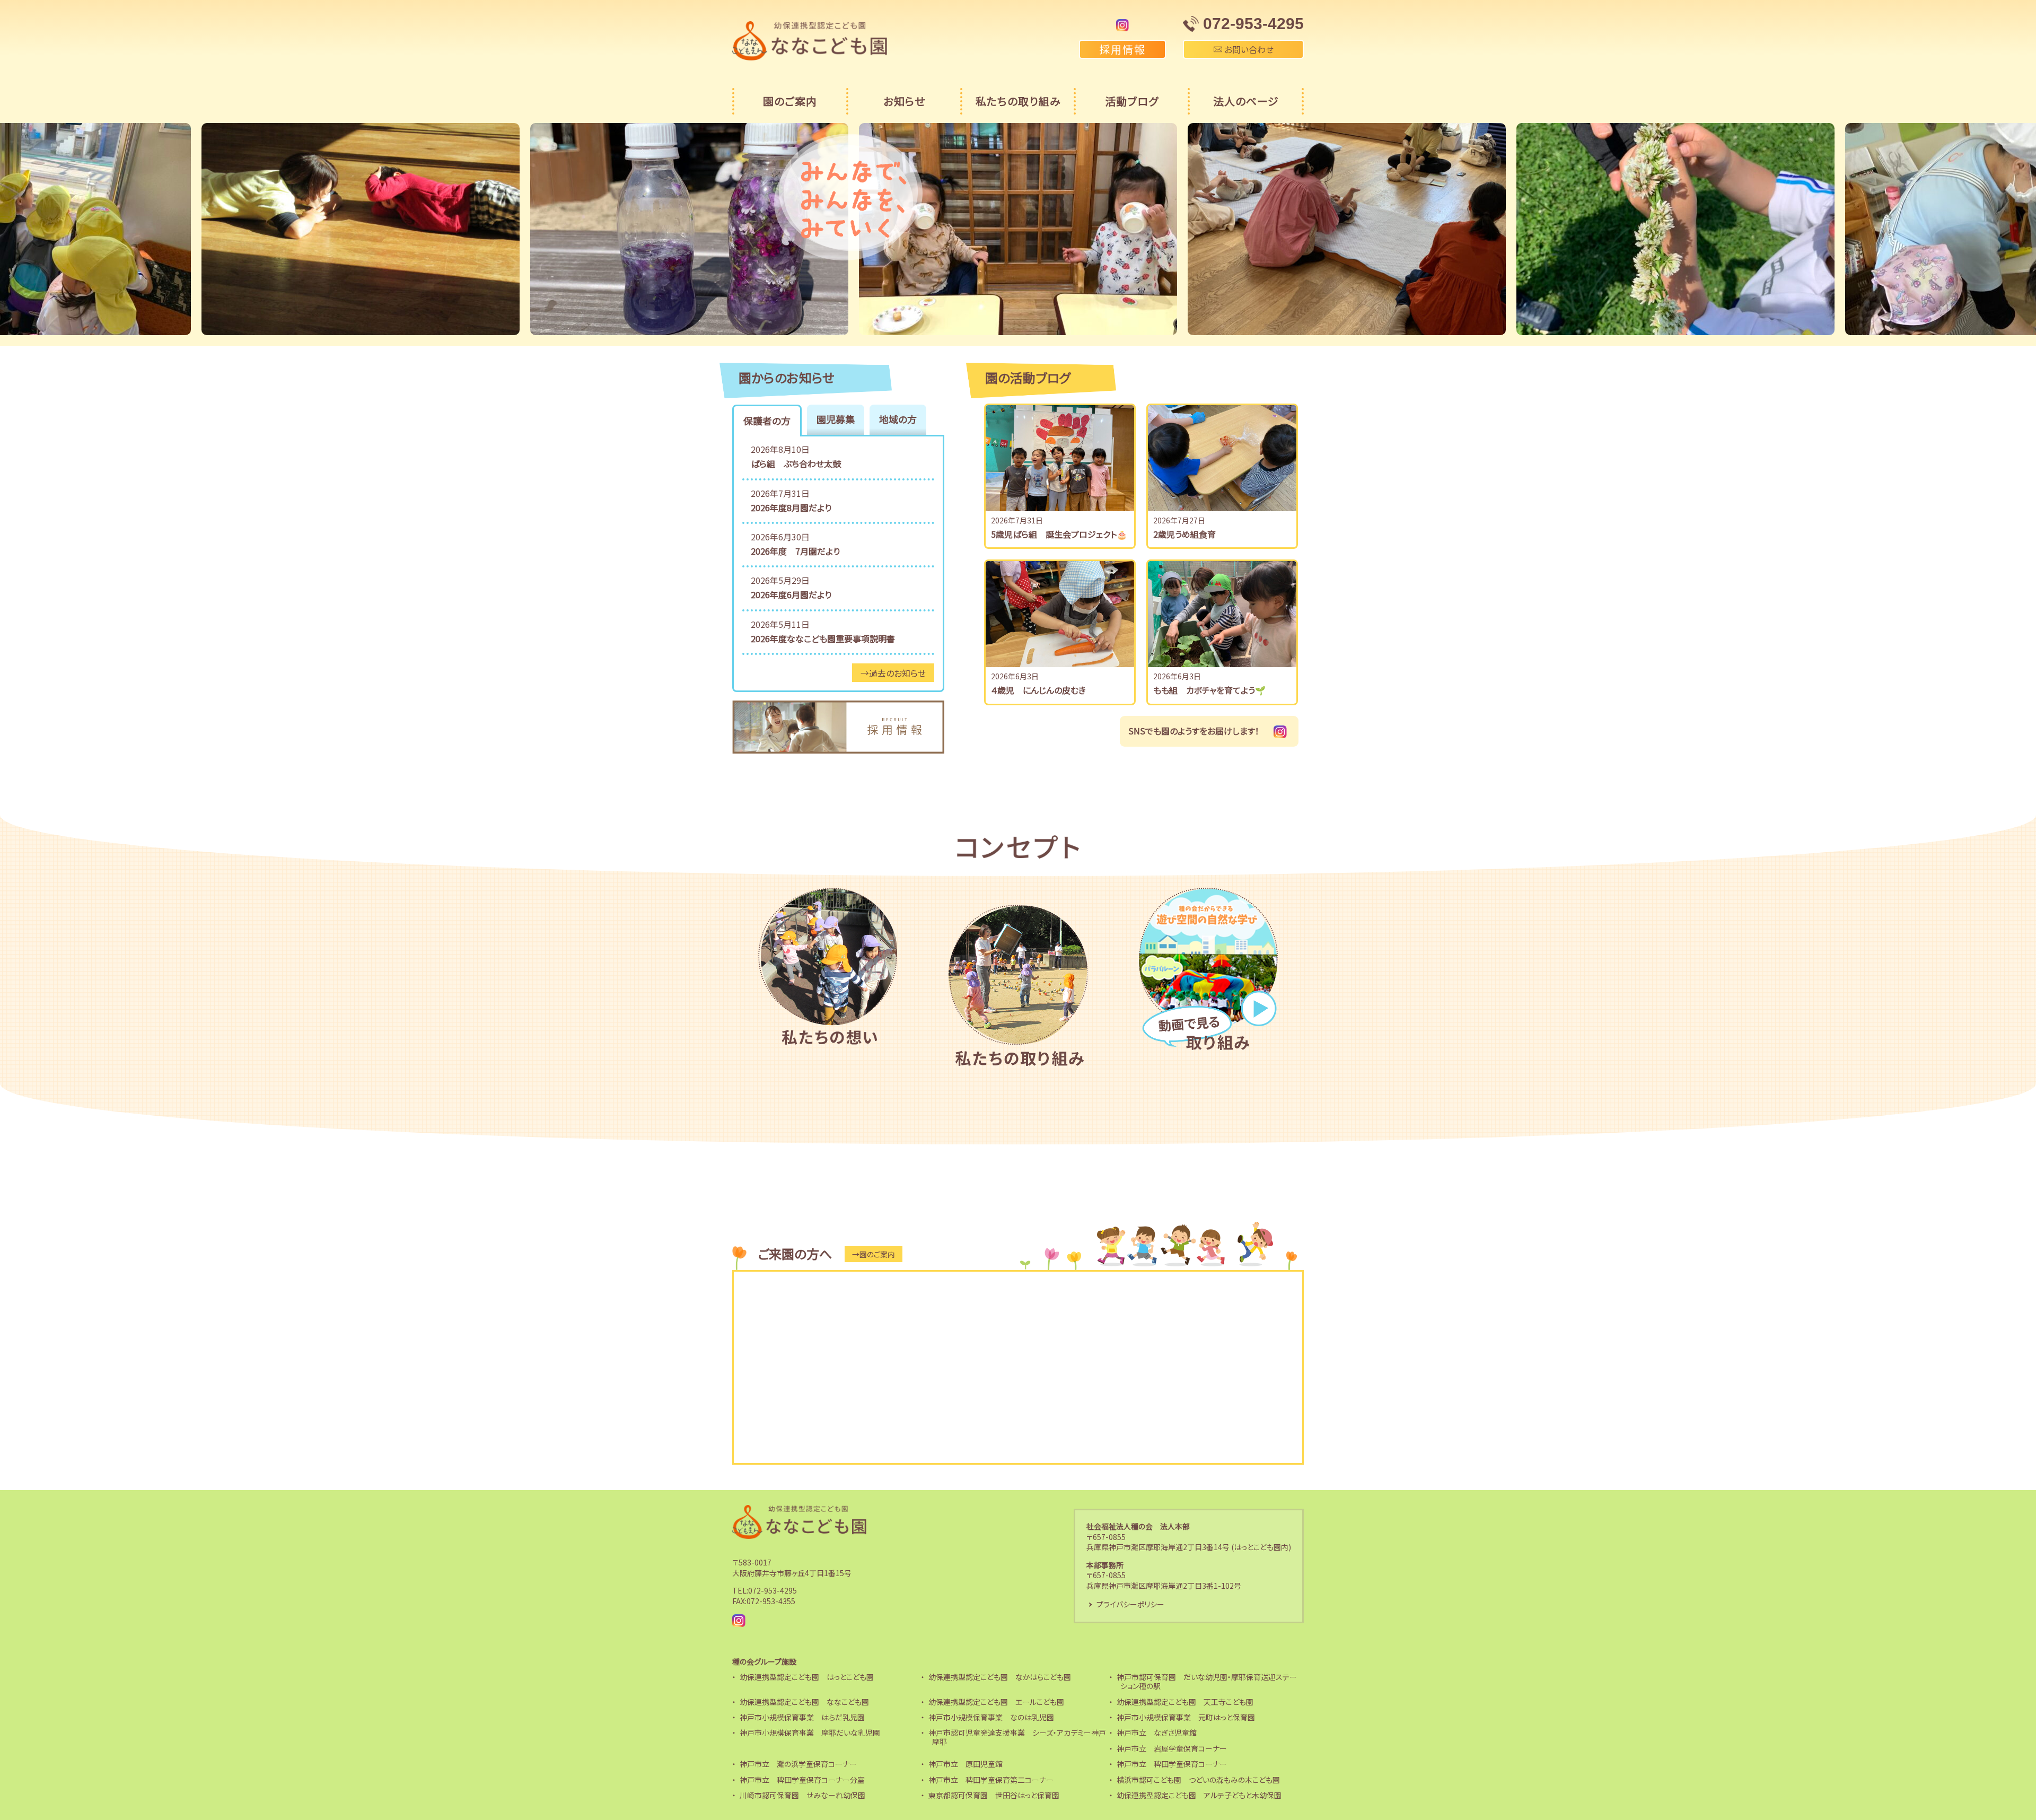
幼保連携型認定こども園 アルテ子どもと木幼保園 (1199, 1795)
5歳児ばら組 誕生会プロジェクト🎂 (1059, 534)
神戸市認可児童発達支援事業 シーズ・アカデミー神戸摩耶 (1017, 1737)
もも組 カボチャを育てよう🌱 (1209, 690)
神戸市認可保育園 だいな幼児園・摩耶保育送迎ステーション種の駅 (1207, 1681)
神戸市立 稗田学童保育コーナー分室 (802, 1780)
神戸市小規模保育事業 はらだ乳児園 (802, 1717)
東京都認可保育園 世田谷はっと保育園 (994, 1795)
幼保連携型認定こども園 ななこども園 (804, 1702)
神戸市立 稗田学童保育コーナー (1172, 1764)
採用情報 (1122, 49)
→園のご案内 (874, 1254)
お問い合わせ (1248, 49)
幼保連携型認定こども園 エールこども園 (996, 1702)
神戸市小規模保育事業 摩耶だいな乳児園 (810, 1732)
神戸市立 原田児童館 (966, 1764)
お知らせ (904, 101)
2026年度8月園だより (791, 507)
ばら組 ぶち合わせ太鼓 (796, 463)
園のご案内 (790, 101)
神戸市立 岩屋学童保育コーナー (1172, 1748)
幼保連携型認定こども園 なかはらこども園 (1000, 1677)
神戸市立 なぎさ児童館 (1157, 1732)
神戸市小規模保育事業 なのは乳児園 (991, 1717)
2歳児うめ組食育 (1184, 534)
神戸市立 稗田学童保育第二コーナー (991, 1780)
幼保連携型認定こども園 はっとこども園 (807, 1677)
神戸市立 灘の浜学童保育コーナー (798, 1764)
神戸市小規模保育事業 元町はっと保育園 (1186, 1717)
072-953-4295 (773, 1590)
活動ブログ (1132, 101)
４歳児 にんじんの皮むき (1038, 690)
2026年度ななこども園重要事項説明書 (823, 638)
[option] (361, 229)
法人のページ (1246, 101)
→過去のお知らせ (893, 673)
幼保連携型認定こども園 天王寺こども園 (1185, 1702)
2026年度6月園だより (791, 594)
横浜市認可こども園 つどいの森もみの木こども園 (1198, 1780)
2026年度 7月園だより (795, 551)
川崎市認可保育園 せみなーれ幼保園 (802, 1795)
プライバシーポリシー (1130, 1604)
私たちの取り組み (1018, 101)
